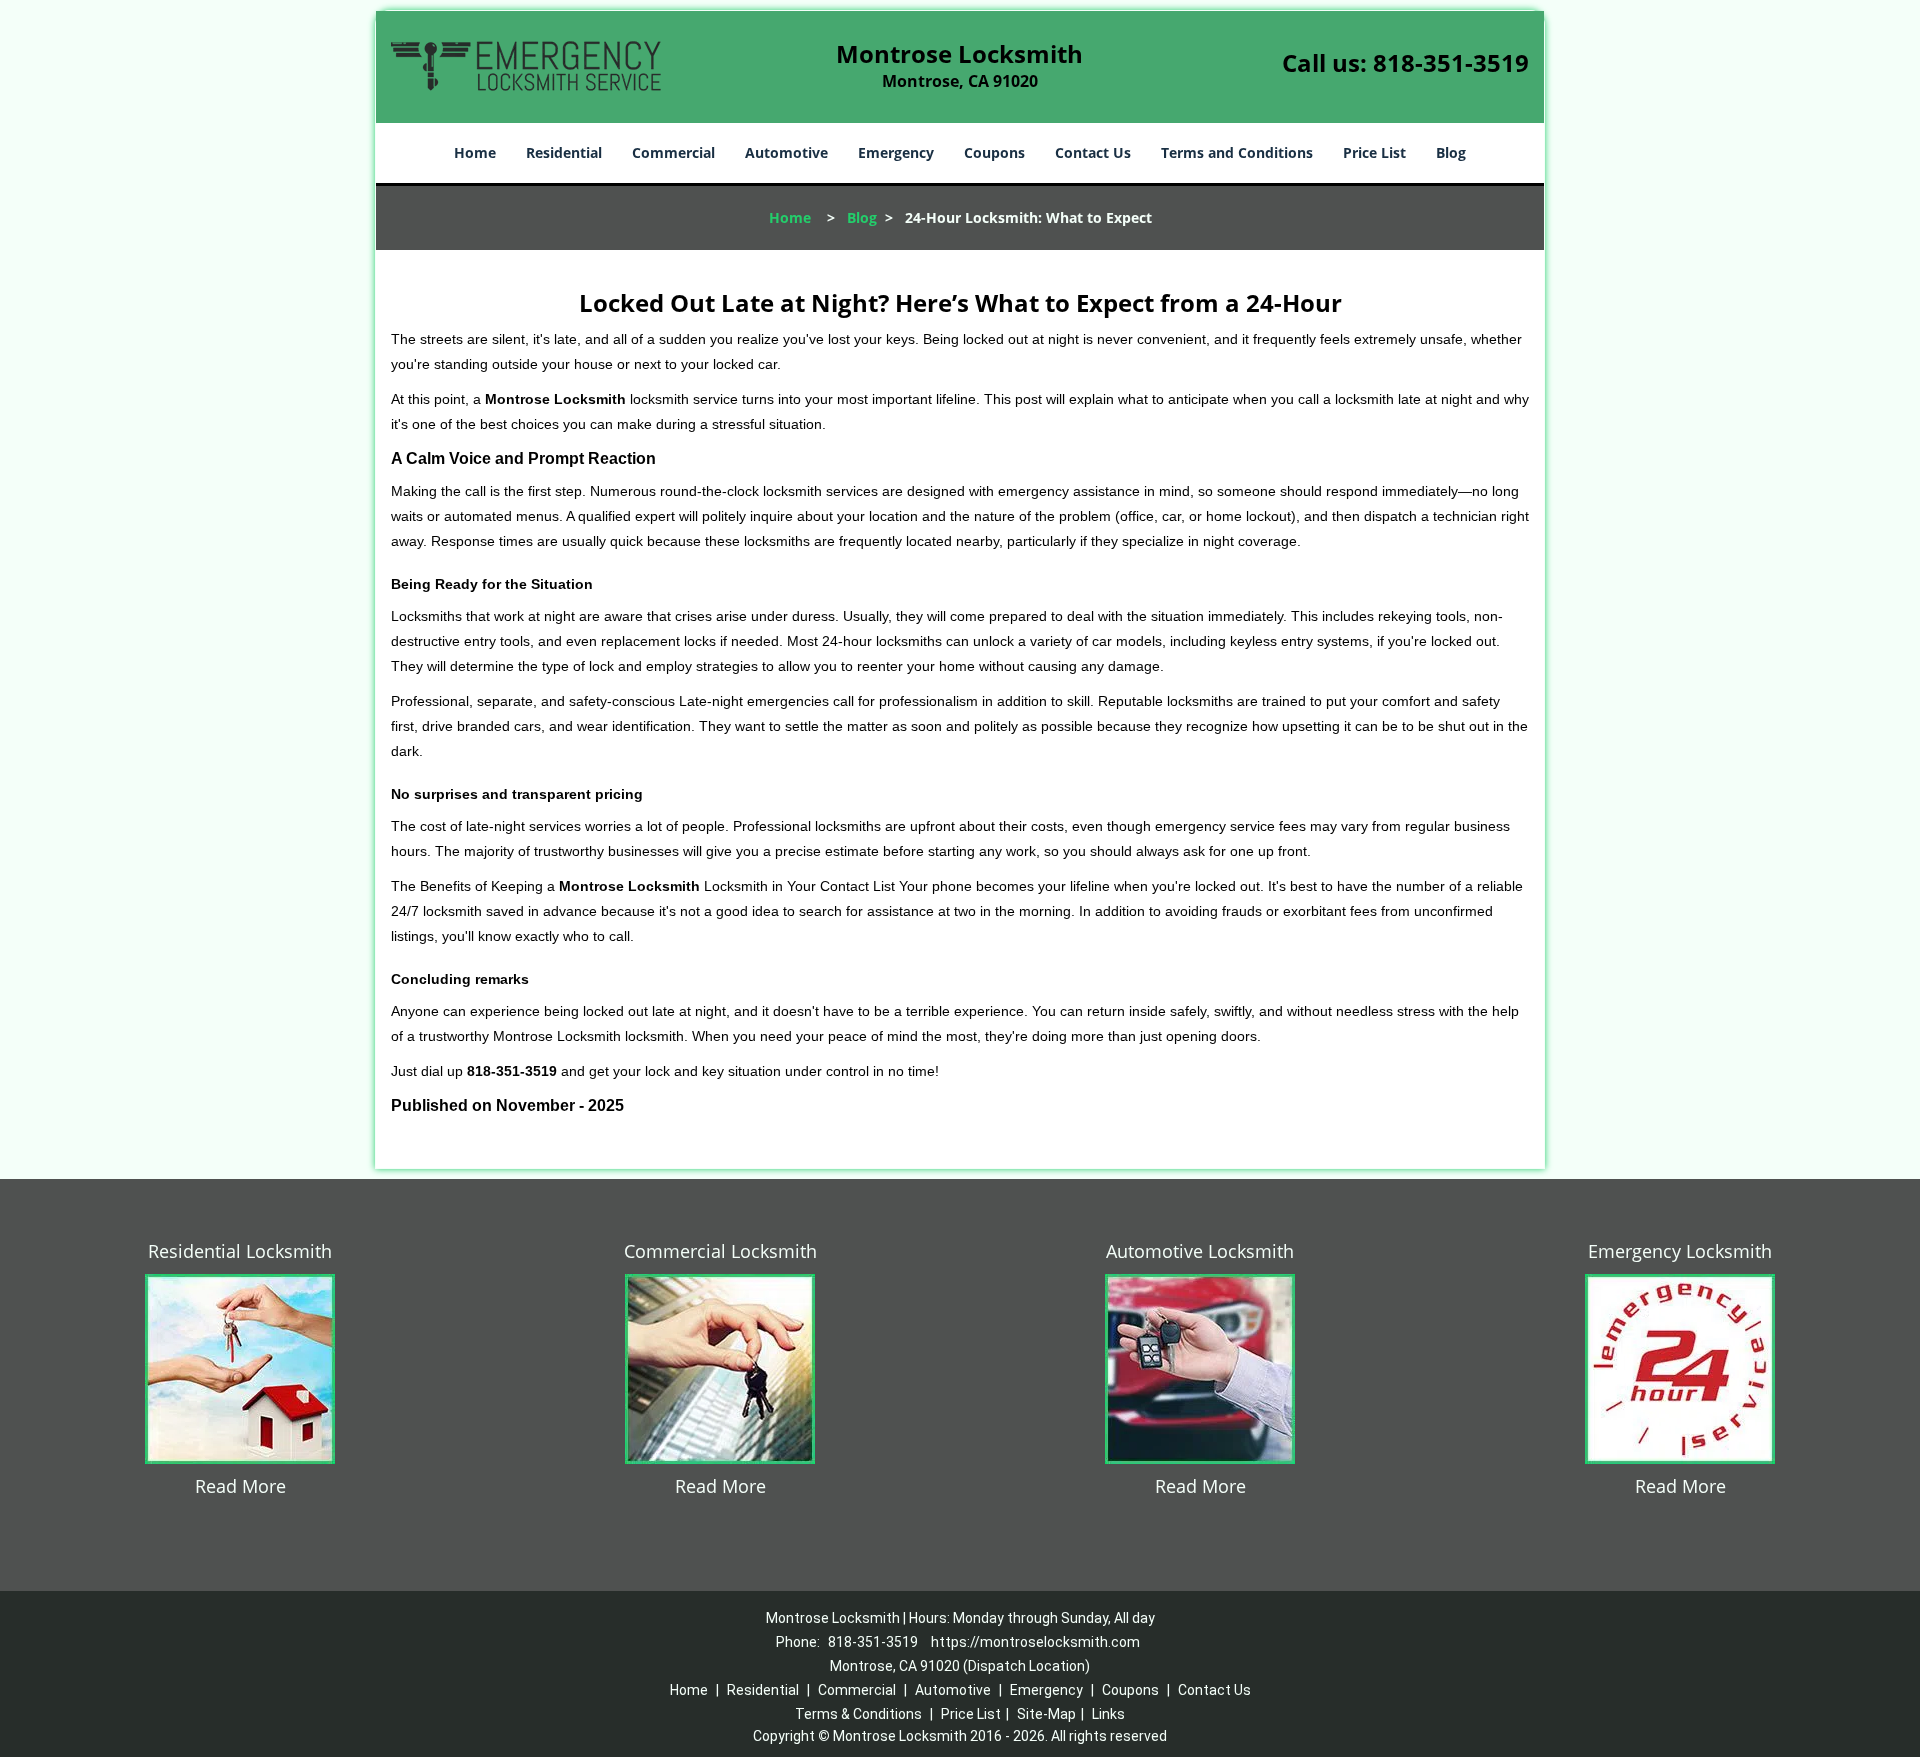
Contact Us (1093, 152)
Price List (1374, 152)
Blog (1451, 152)
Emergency (896, 152)
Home (475, 152)
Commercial (673, 152)
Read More (240, 1486)
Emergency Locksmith (1680, 1251)
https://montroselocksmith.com (1035, 1642)
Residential (564, 152)
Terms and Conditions (1237, 152)
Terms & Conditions (858, 1714)
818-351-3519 (1451, 62)
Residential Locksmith (240, 1251)
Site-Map (1046, 1714)
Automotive (786, 152)
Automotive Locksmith (1200, 1251)
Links (1108, 1714)
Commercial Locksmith (720, 1251)
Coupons (994, 152)
